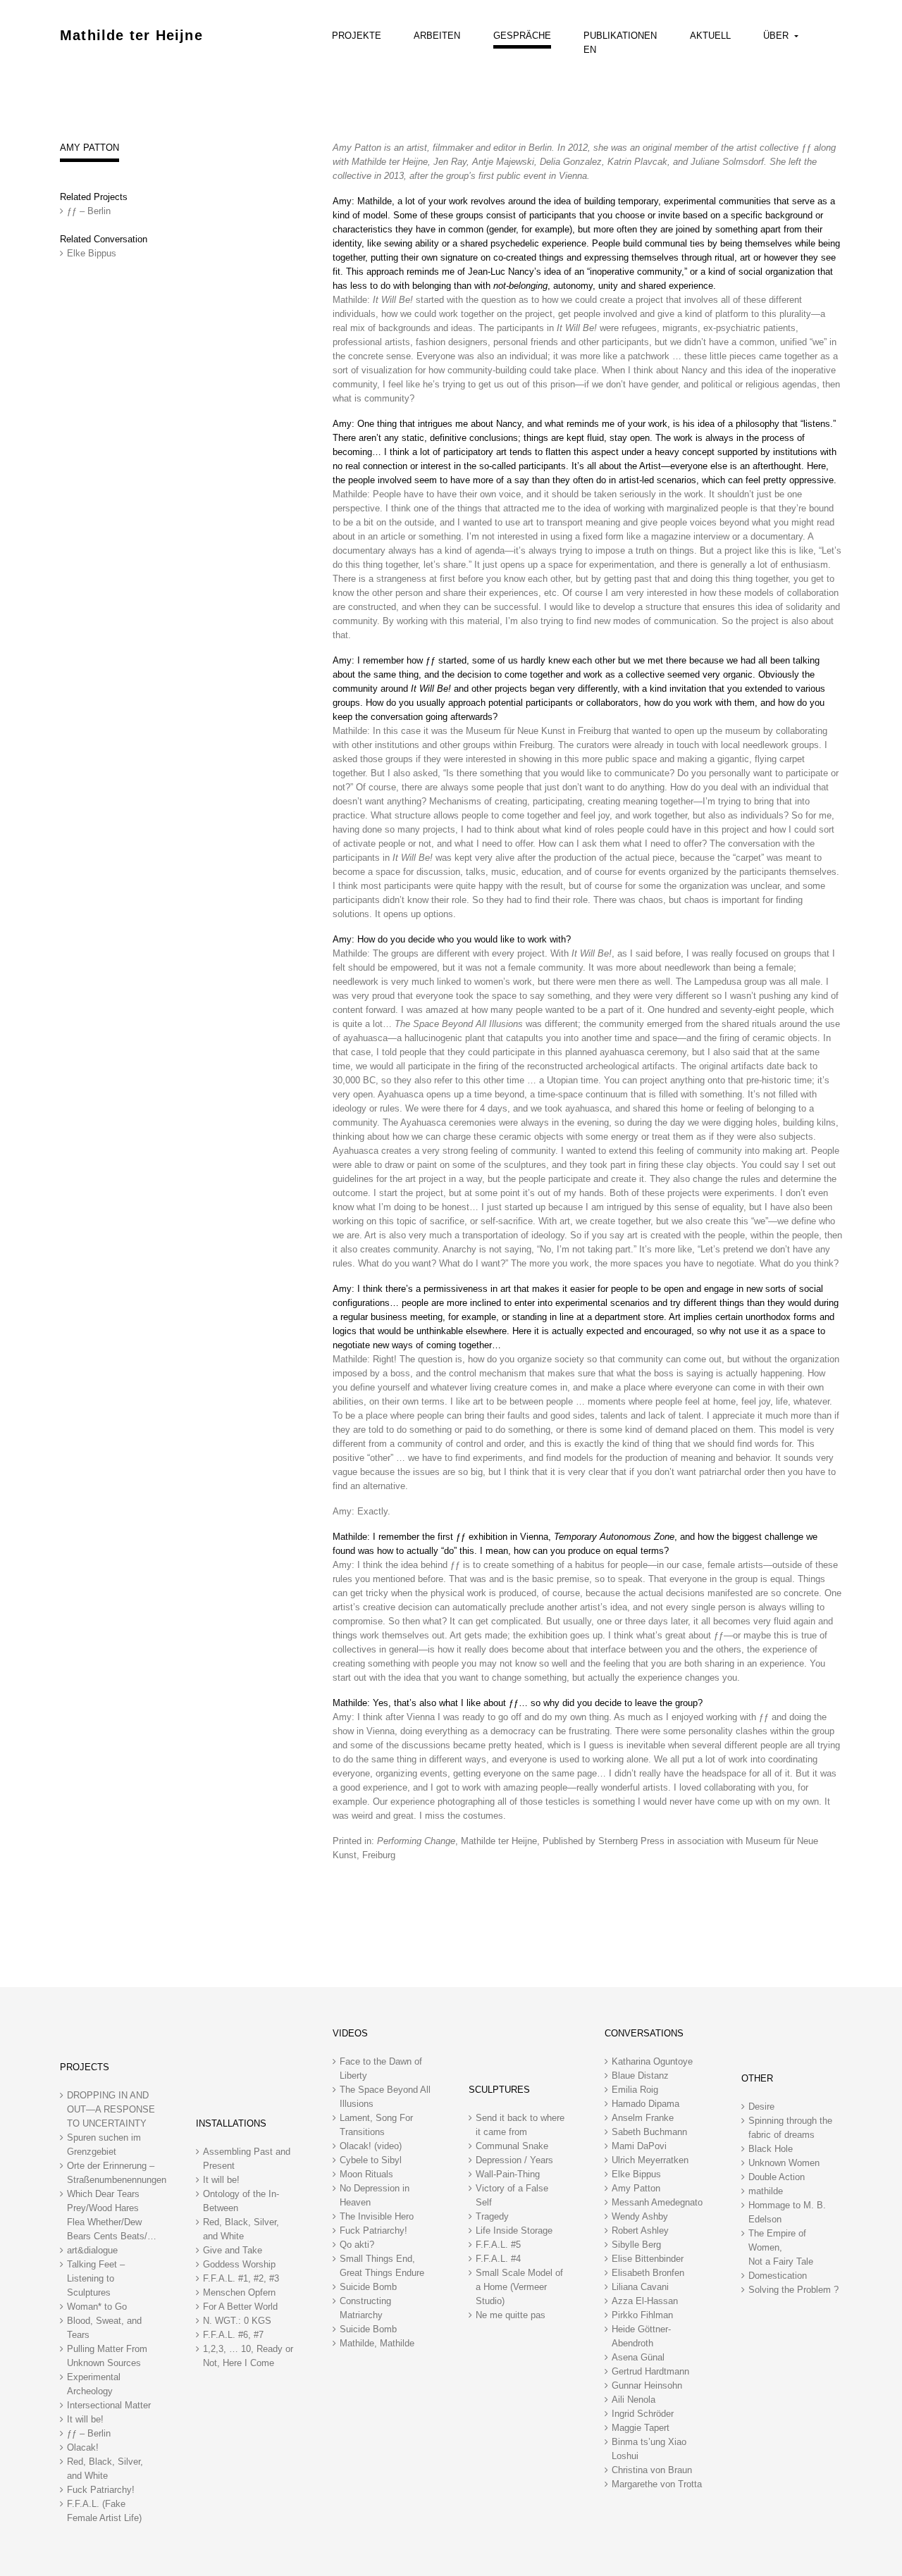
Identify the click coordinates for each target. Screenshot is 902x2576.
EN (590, 50)
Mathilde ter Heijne (131, 35)
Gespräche (522, 36)
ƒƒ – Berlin (89, 211)
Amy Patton (89, 148)
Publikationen (620, 36)
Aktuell (710, 36)
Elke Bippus (92, 253)
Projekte (357, 36)
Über (777, 36)
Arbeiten (437, 36)
